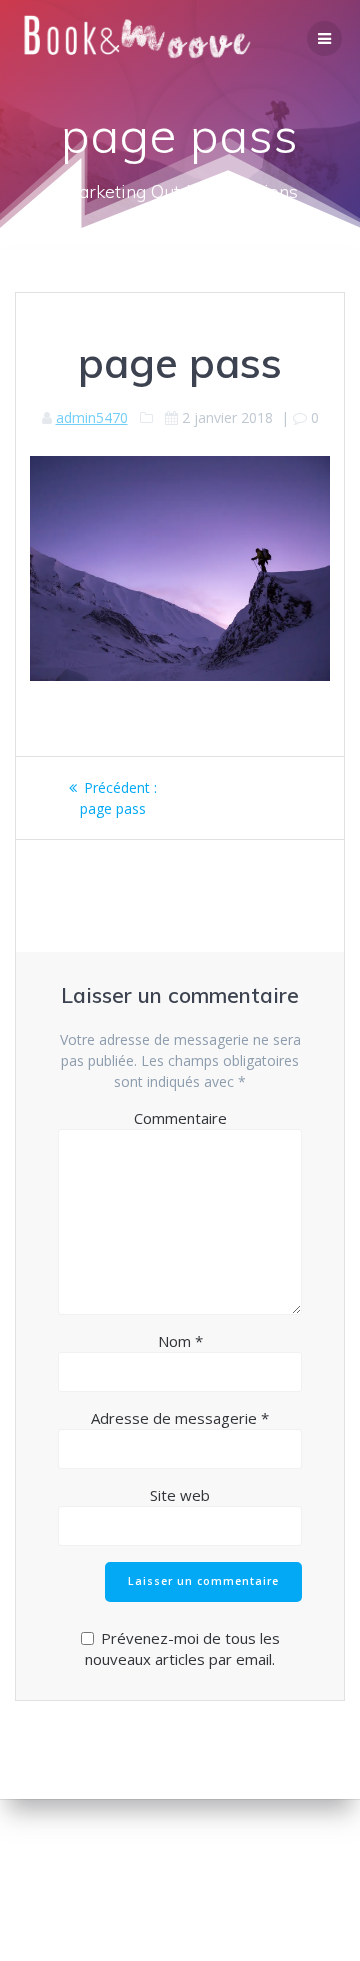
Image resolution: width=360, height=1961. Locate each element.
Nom (180, 1341)
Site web (180, 1495)
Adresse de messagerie (180, 1418)
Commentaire (180, 1118)
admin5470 (92, 417)
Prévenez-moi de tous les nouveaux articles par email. (182, 1648)
